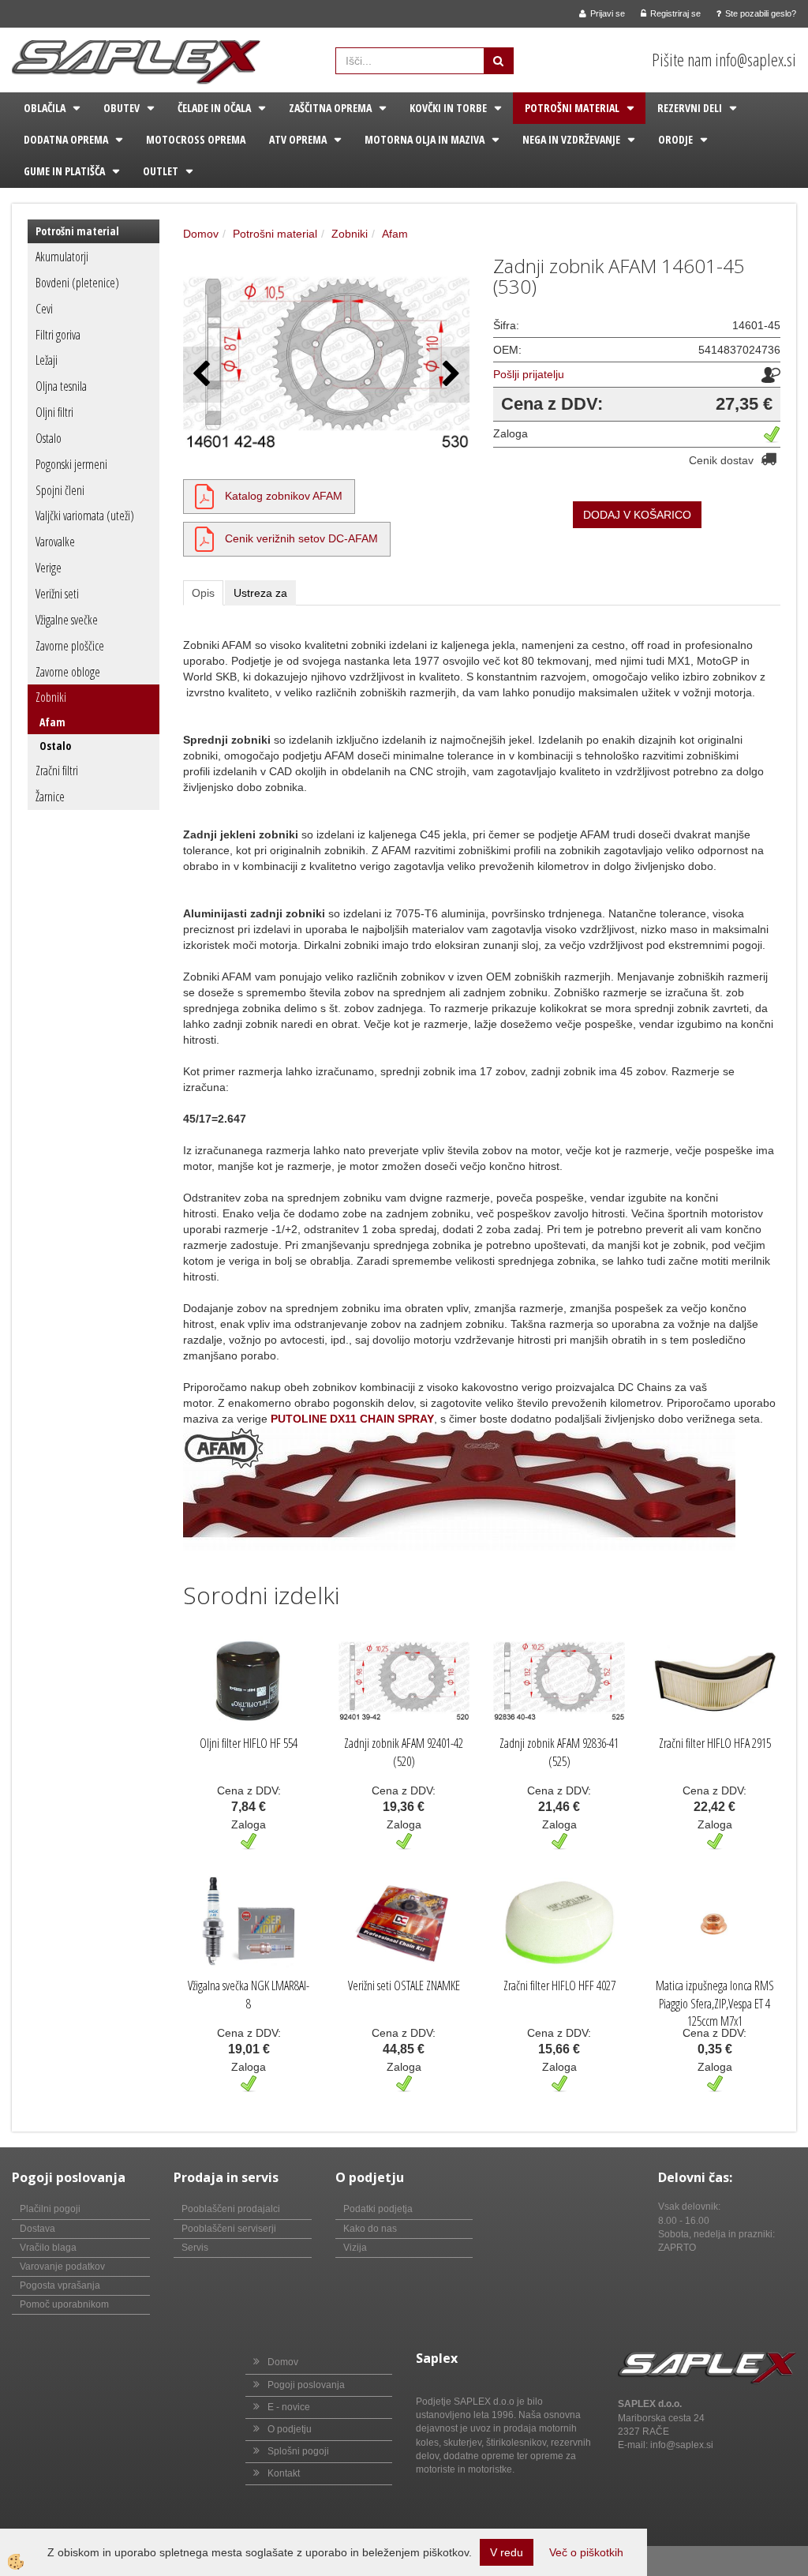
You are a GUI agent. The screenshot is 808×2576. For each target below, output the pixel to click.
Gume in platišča (64, 171)
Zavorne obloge (68, 672)
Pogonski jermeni (71, 464)
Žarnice (50, 797)
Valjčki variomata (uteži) (85, 516)
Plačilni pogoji (50, 2209)
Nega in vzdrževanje (571, 139)
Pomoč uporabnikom (64, 2304)
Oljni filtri (54, 412)
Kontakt (284, 2473)
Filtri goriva (58, 335)
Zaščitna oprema (330, 108)
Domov (201, 234)
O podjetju (290, 2429)
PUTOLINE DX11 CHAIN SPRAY (352, 1419)
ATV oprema (298, 139)
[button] (449, 375)
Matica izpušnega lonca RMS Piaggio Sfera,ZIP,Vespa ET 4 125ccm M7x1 (715, 2004)
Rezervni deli (690, 108)
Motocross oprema (196, 139)
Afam (52, 722)
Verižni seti (57, 594)
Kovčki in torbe (448, 108)
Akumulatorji (62, 257)
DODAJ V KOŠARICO (637, 515)
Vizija (355, 2248)
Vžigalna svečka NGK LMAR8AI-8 (249, 1995)
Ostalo (49, 438)
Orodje (675, 139)
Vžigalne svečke (67, 620)
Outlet (161, 171)
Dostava (37, 2229)
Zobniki (51, 697)
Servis (195, 2248)
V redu (507, 2552)
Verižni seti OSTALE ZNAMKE (404, 1985)
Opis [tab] (203, 593)
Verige (49, 568)
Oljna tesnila (61, 386)
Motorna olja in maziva (425, 139)
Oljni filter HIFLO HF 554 (249, 1743)
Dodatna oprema (66, 139)
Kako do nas (370, 2229)
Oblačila (45, 108)
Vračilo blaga (48, 2248)
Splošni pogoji (298, 2451)
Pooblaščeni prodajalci (231, 2209)
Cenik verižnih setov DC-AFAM (301, 538)
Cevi (44, 309)
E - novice (289, 2407)
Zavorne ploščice (70, 646)
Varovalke (55, 542)
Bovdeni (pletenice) (77, 283)
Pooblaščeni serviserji (229, 2229)
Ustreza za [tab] (260, 593)
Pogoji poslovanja (306, 2385)
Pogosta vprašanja (60, 2285)
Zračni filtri (57, 771)
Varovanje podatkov (62, 2267)
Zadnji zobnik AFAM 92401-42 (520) (404, 1752)
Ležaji (47, 360)
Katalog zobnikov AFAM (284, 496)
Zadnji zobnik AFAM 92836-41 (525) (559, 1752)
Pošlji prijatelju (529, 374)
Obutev (122, 108)
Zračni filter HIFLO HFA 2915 (715, 1743)
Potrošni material (572, 108)
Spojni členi (60, 490)
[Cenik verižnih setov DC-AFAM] (204, 538)
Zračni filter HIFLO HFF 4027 (559, 1985)
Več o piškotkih (586, 2552)
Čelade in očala (214, 108)
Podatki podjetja (378, 2209)
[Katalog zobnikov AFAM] (204, 496)
